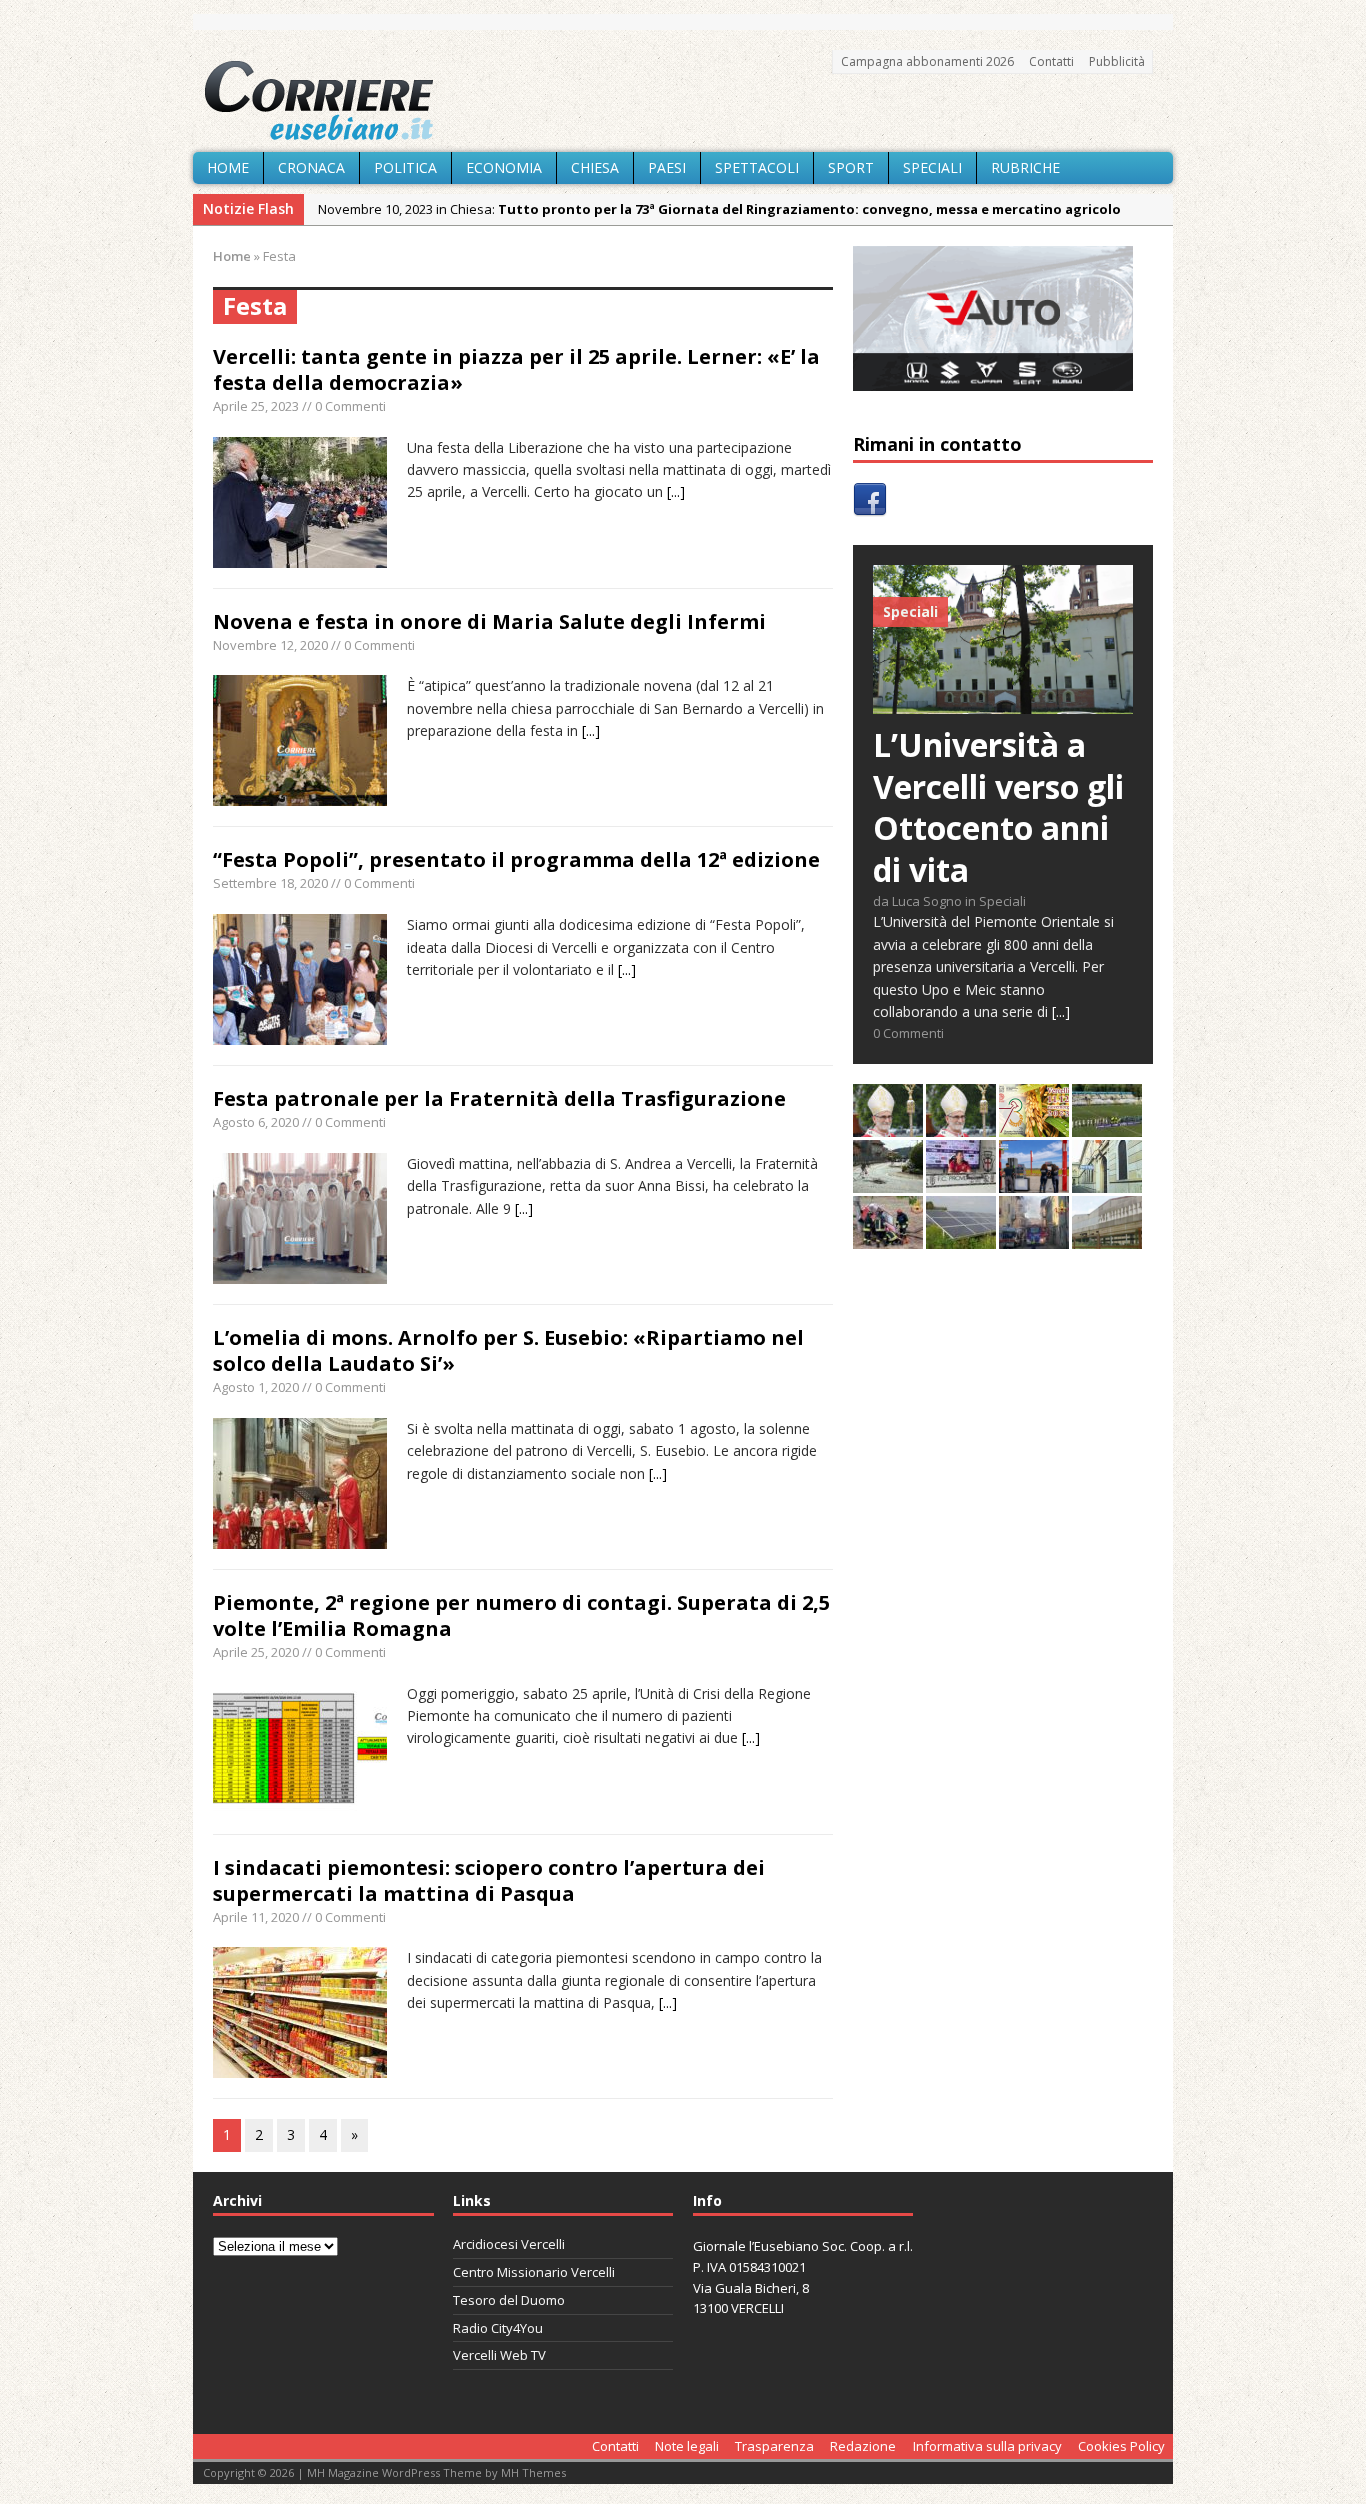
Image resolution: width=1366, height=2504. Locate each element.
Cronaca (311, 167)
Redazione (863, 2446)
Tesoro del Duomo (509, 2300)
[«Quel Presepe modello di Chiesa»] (961, 1125)
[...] (676, 491)
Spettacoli (757, 167)
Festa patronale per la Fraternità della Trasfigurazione (499, 1098)
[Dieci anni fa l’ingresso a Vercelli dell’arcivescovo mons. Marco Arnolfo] (888, 1125)
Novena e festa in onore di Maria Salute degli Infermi (489, 621)
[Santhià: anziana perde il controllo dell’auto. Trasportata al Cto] (888, 1237)
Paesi (667, 167)
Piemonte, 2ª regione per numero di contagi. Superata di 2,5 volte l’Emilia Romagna (521, 1615)
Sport (851, 167)
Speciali (932, 167)
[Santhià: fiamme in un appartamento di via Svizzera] (1034, 1237)
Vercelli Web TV (499, 2355)
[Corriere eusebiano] (683, 101)
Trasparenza (774, 2446)
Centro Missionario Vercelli (534, 2272)
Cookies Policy (1121, 2446)
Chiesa (595, 167)
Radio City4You (498, 2328)
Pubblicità (1117, 61)
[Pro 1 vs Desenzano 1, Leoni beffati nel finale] (1107, 1125)
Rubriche (1025, 167)
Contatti (1051, 61)
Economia (504, 167)
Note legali (687, 2446)
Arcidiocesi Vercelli (509, 2244)
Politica (405, 167)
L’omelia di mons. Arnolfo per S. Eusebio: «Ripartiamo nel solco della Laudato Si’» (508, 1350)
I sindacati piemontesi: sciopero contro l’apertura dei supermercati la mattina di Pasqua (489, 1880)
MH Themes (533, 2472)
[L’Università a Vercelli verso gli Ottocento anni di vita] (1003, 702)
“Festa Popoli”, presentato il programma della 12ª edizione (516, 859)
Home (228, 167)
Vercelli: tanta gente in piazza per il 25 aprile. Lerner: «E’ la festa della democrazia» (516, 369)
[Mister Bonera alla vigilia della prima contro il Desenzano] (961, 1181)
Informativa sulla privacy (987, 2446)
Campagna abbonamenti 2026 (927, 61)
